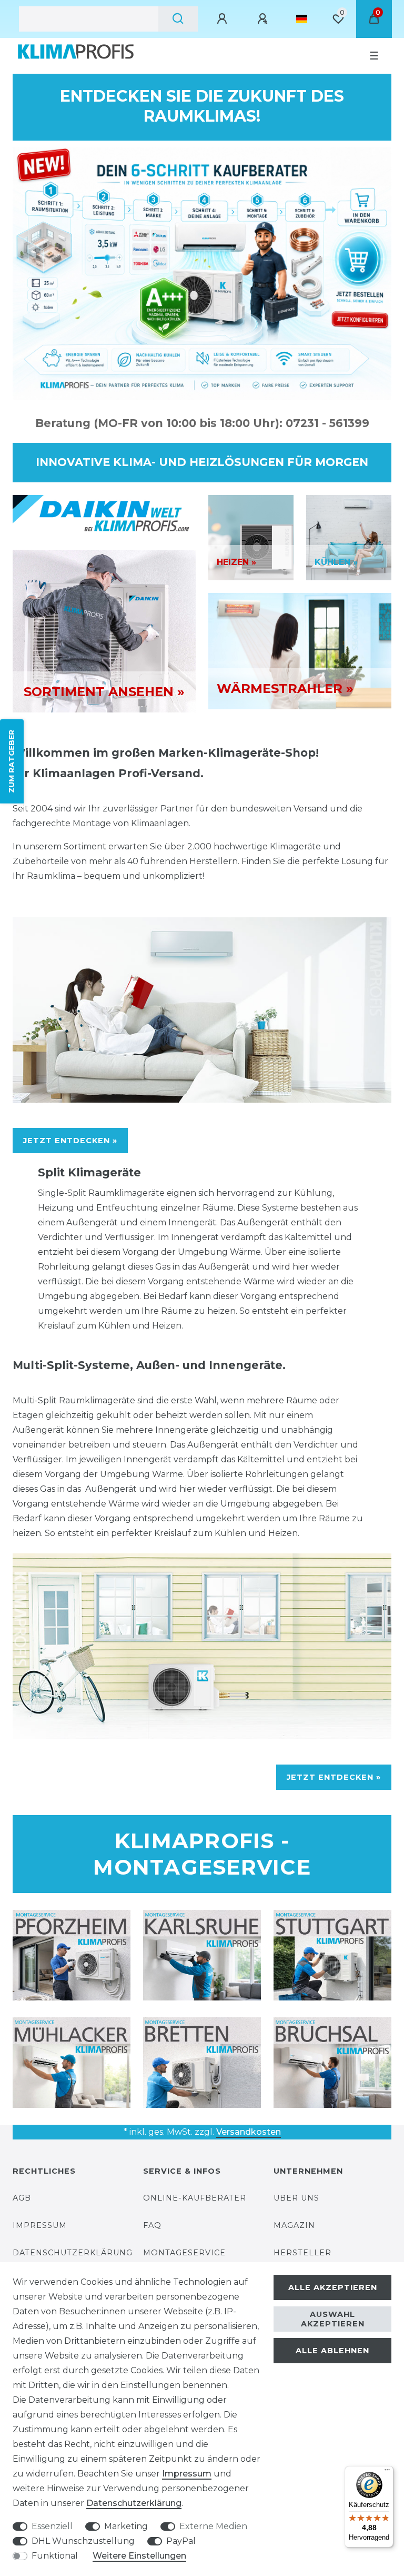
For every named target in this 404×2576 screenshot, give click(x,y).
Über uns (296, 2198)
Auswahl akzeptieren (333, 2319)
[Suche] (178, 19)
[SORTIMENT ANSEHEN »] (104, 631)
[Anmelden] (224, 19)
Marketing (126, 2526)
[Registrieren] (264, 19)
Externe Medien (213, 2526)
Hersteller (302, 2253)
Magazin (294, 2225)
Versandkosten (249, 2132)
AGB (22, 2198)
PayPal (181, 2541)
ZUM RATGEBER (12, 761)
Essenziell (52, 2526)
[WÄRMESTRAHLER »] (300, 650)
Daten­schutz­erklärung (134, 2503)
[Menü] (387, 2472)
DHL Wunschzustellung (83, 2541)
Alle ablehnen (332, 2351)
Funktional (55, 2556)
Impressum (40, 2225)
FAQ (152, 2225)
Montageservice (184, 2253)
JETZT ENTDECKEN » (70, 1141)
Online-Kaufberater (195, 2198)
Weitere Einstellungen (139, 2556)
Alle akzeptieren (333, 2287)
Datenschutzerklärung (73, 2253)
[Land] (302, 19)
